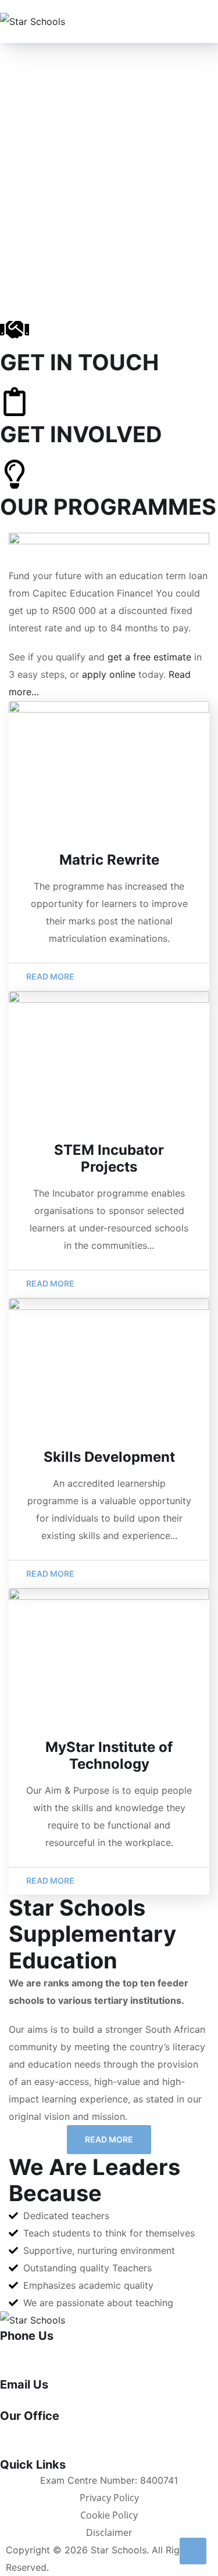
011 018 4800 (29, 2351)
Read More (109, 2139)
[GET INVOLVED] (15, 402)
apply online (109, 674)
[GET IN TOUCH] (15, 330)
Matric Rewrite (109, 860)
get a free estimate (149, 657)
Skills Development (109, 1457)
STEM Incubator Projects (109, 1158)
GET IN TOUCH (79, 362)
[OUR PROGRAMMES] (15, 474)
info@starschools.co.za (51, 2400)
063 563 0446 (32, 2369)
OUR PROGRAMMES (108, 507)
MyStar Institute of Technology (109, 1755)
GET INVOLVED (81, 434)
